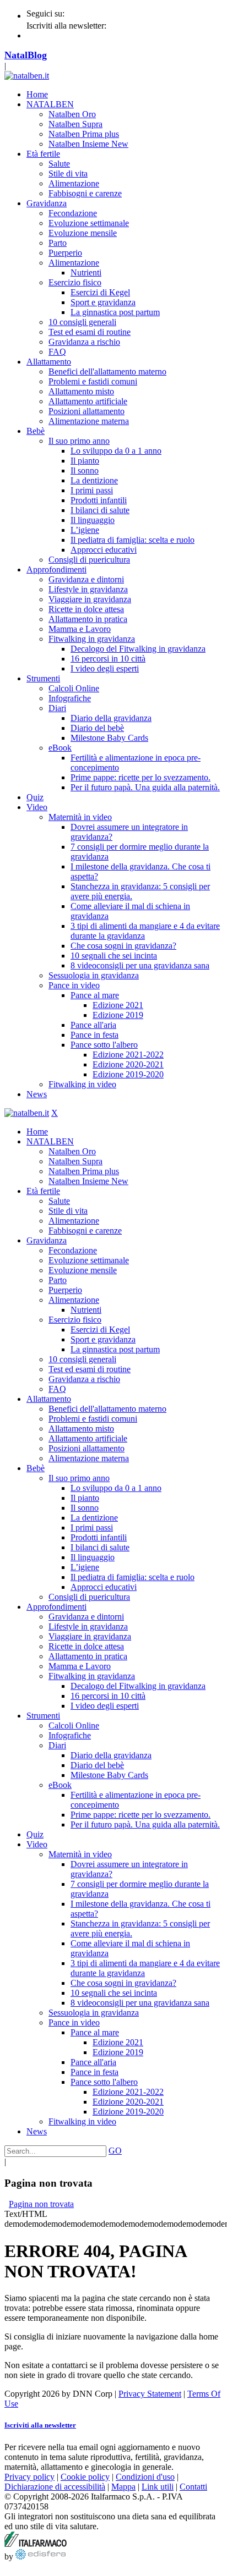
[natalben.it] (27, 76)
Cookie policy (85, 2477)
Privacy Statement (150, 2394)
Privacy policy (29, 2477)
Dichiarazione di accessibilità (55, 2487)
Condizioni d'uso (145, 2477)
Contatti (193, 2487)
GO (115, 2151)
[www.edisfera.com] (40, 2556)
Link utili (158, 2487)
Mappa (123, 2487)
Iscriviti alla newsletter (40, 2425)
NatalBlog (26, 55)
